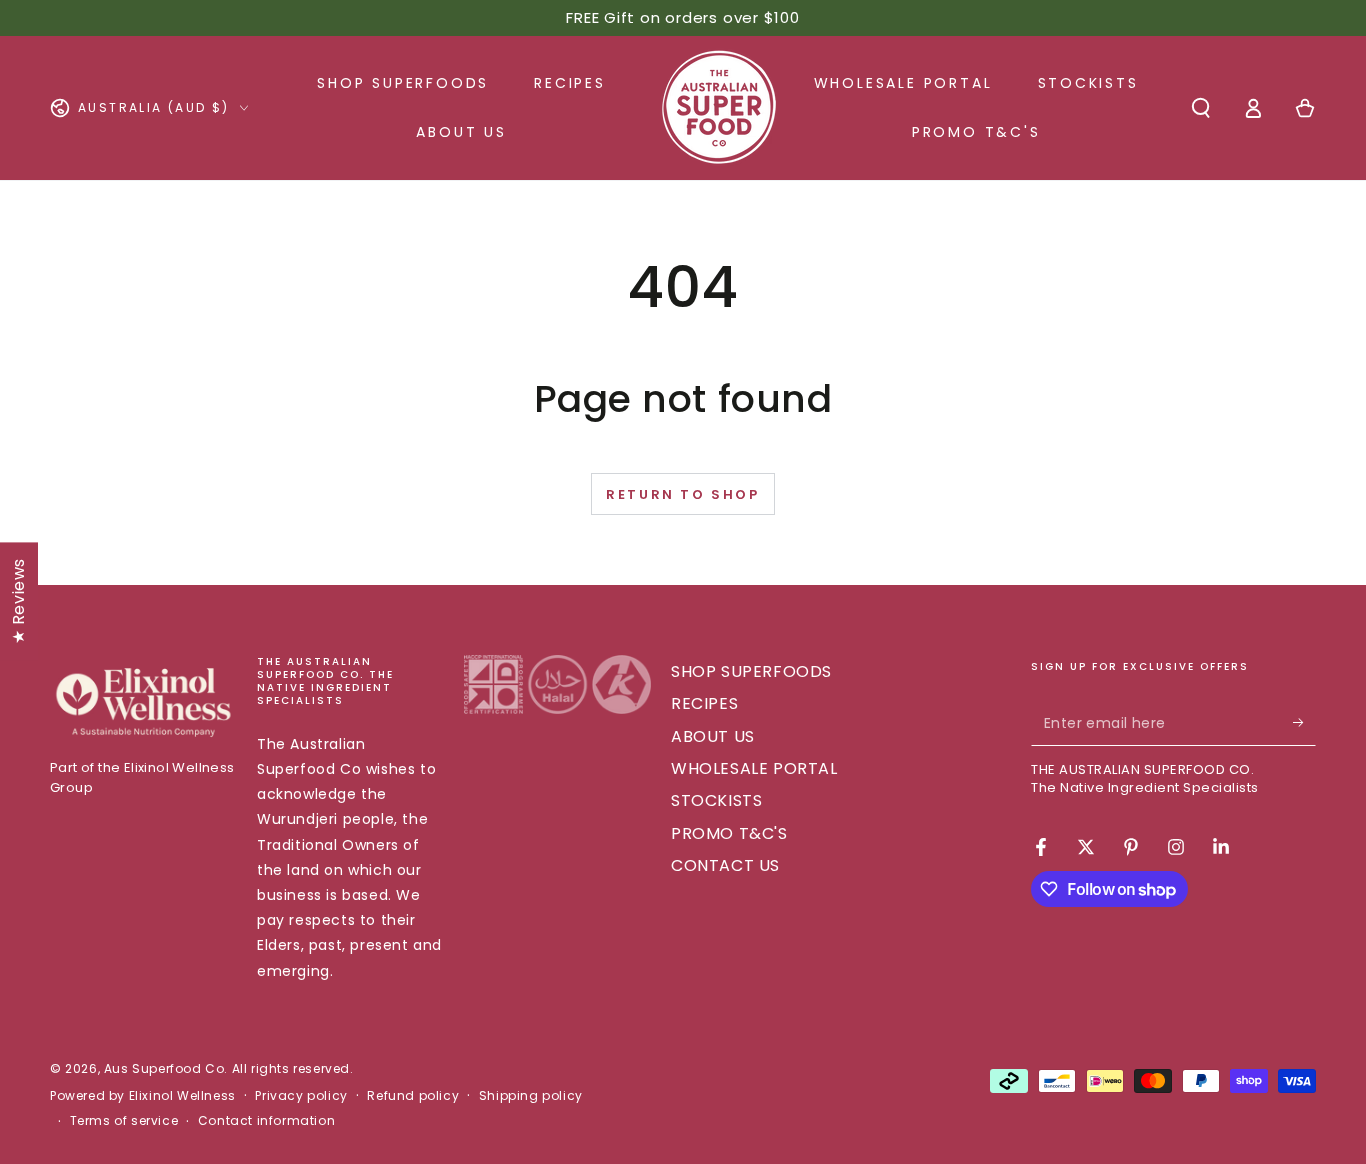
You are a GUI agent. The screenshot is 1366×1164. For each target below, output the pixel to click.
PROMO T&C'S (729, 833)
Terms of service (124, 1121)
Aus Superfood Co (164, 1068)
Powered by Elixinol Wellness (143, 1096)
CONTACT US (725, 865)
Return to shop (682, 494)
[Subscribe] (1304, 723)
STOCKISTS (716, 800)
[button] (1201, 108)
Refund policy (413, 1096)
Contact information (266, 1121)
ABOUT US (713, 736)
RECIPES (704, 703)
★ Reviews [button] (18, 601)
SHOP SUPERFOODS (751, 671)
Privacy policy (301, 1096)
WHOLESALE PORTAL (754, 768)
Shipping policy (531, 1096)
